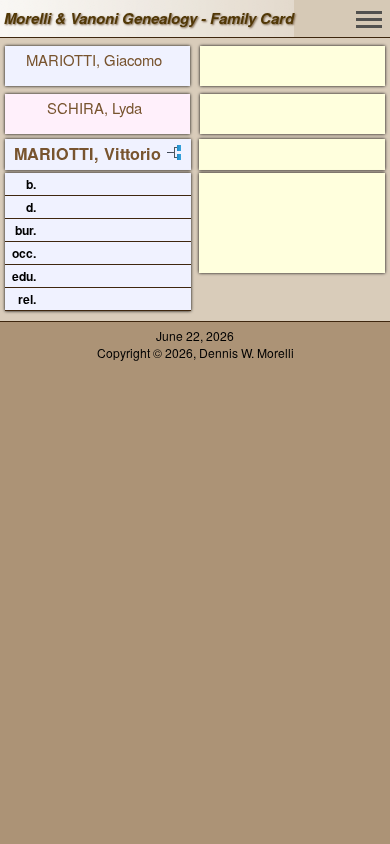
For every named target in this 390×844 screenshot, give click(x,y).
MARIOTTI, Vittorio (87, 153)
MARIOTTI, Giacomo (94, 59)
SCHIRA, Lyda (94, 107)
